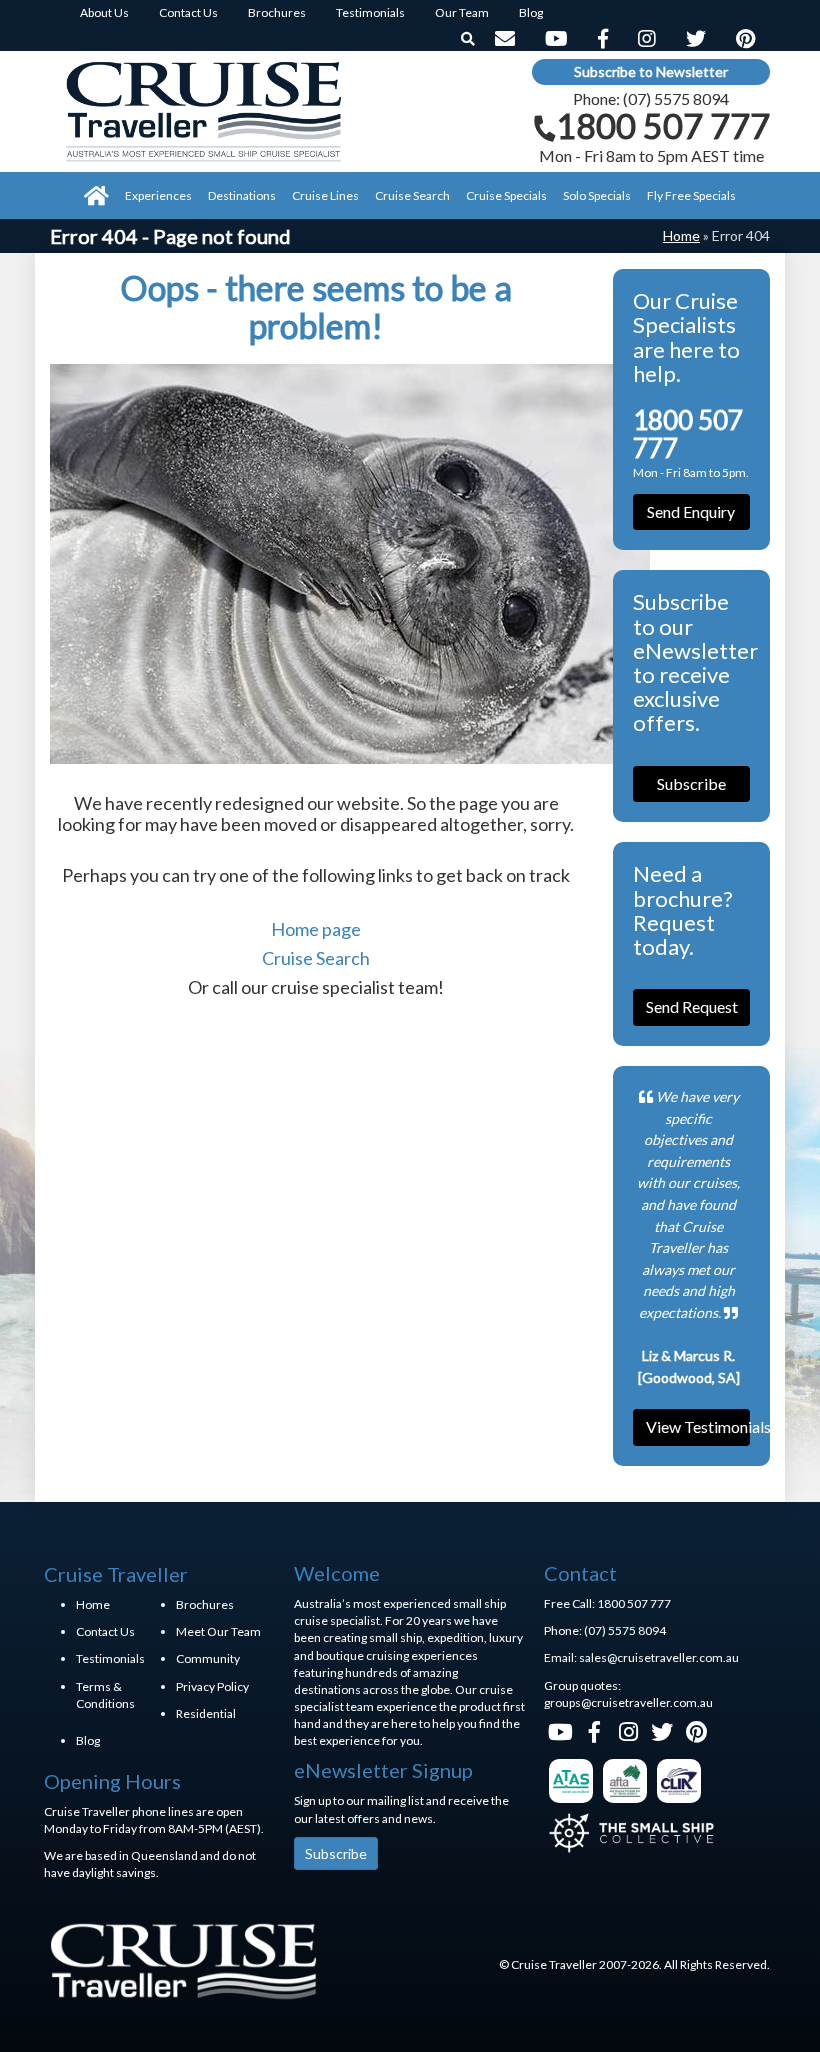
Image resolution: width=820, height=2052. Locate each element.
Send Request (692, 1006)
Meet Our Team (218, 1631)
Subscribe (691, 783)
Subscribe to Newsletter (651, 71)
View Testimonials (698, 1426)
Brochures (205, 1604)
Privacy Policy (212, 1686)
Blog (88, 1740)
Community (208, 1658)
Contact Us (105, 1631)
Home (681, 235)
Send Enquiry (691, 511)
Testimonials (110, 1658)
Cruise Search (316, 958)
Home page (316, 929)
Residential (206, 1713)
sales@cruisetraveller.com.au (659, 1657)
